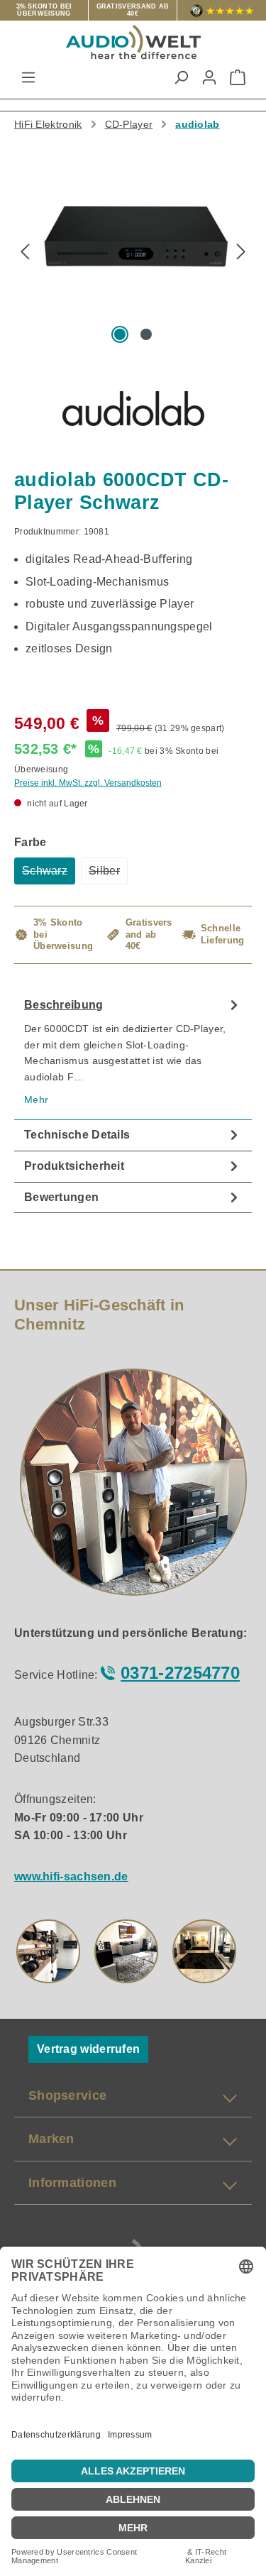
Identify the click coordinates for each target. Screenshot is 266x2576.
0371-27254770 (180, 1673)
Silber (108, 875)
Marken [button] (51, 2139)
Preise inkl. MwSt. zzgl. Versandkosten (88, 783)
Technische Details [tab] (77, 1135)
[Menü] (28, 77)
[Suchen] (181, 77)
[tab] (133, 1055)
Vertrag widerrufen (88, 2049)
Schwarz (49, 875)
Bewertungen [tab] (61, 1197)
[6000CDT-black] (133, 239)
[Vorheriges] (25, 253)
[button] (48, 1951)
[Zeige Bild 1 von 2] (120, 334)
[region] (133, 259)
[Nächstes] (241, 253)
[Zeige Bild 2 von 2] (145, 334)
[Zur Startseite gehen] (133, 42)
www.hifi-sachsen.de (71, 1876)
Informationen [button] (72, 2183)
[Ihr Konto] (209, 77)
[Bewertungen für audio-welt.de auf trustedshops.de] (222, 10)
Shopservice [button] (67, 2095)
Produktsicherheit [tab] (74, 1166)
